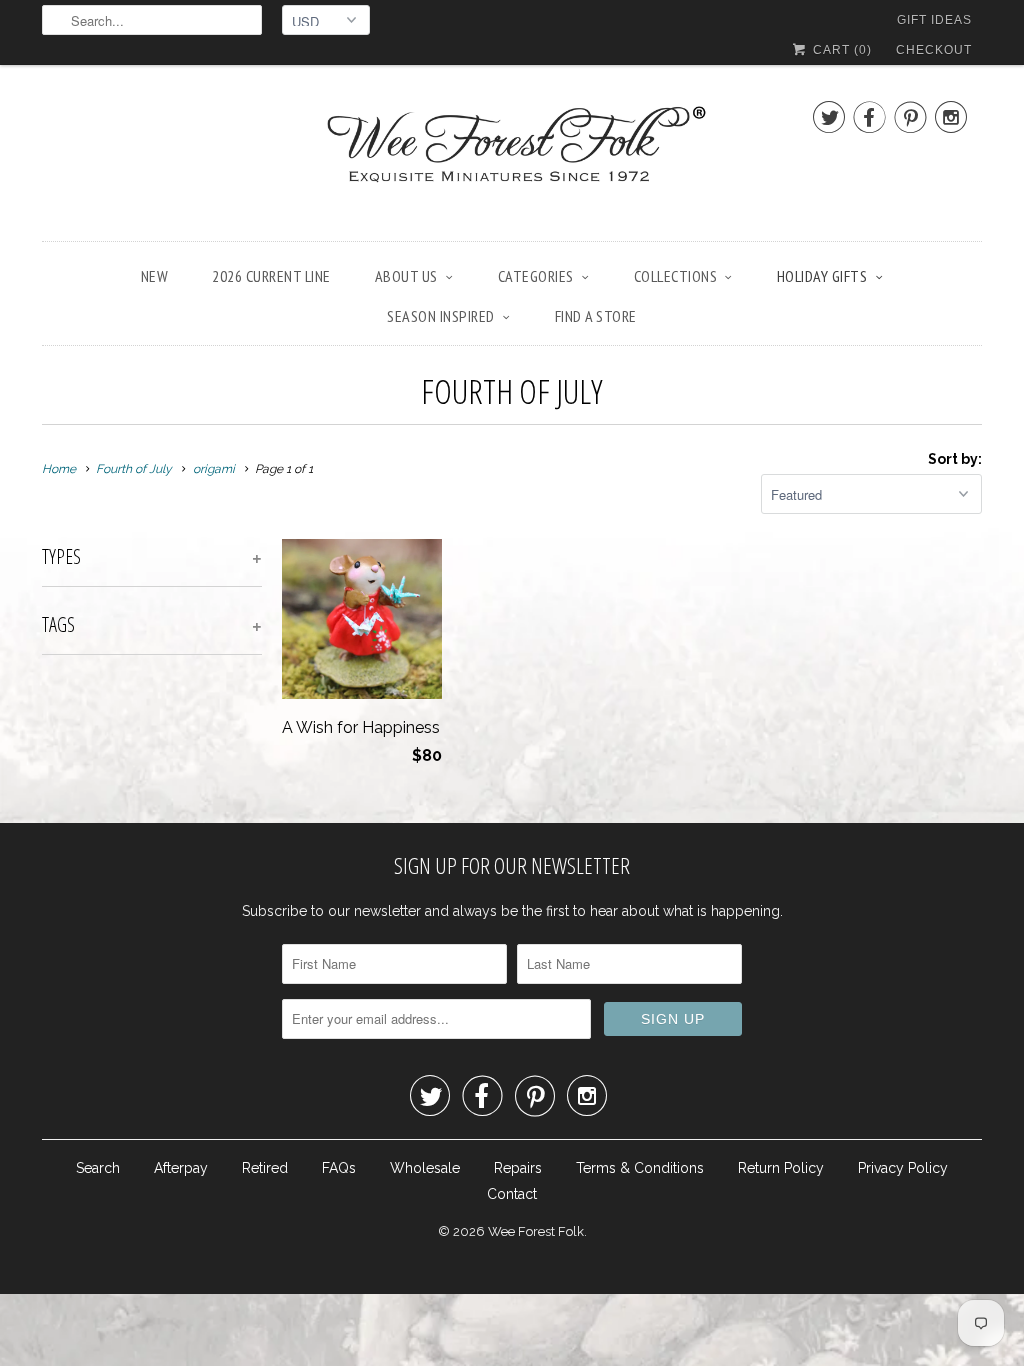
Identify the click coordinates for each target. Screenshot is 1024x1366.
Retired (265, 1168)
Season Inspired (441, 316)
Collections (676, 276)
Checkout (934, 50)
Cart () (840, 50)
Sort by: (955, 459)
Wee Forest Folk (536, 1231)
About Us (406, 276)
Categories (536, 276)
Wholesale (425, 1168)
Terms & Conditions (640, 1168)
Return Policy (781, 1168)
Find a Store (596, 316)
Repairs (518, 1168)
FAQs (339, 1168)
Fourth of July (512, 391)
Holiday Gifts (822, 276)
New (155, 276)
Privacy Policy (903, 1168)
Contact (512, 1194)
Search (98, 1168)
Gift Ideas (934, 20)
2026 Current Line (271, 276)
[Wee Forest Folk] (512, 158)
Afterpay (181, 1168)
